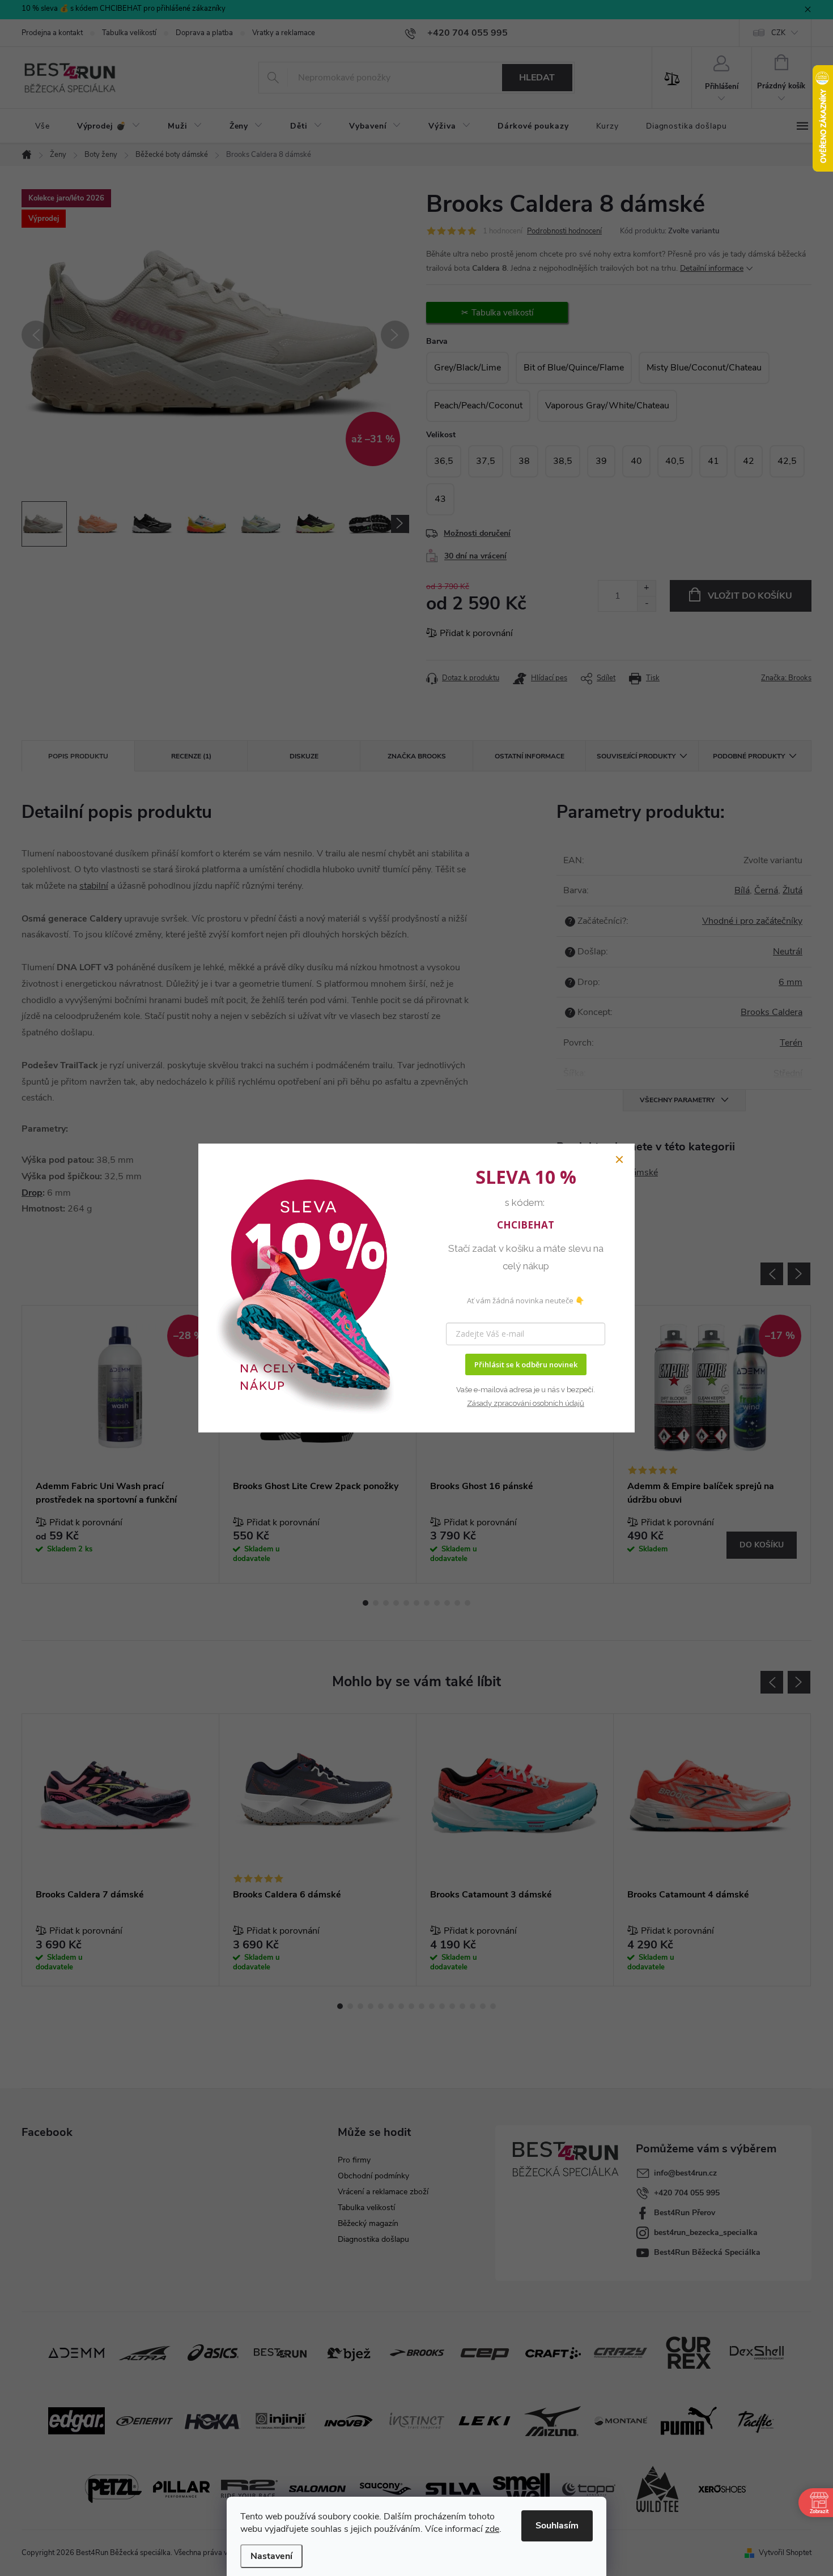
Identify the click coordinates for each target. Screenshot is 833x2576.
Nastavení (271, 2556)
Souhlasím (557, 2526)
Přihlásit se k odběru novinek (526, 1364)
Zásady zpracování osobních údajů (526, 1403)
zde (492, 2529)
